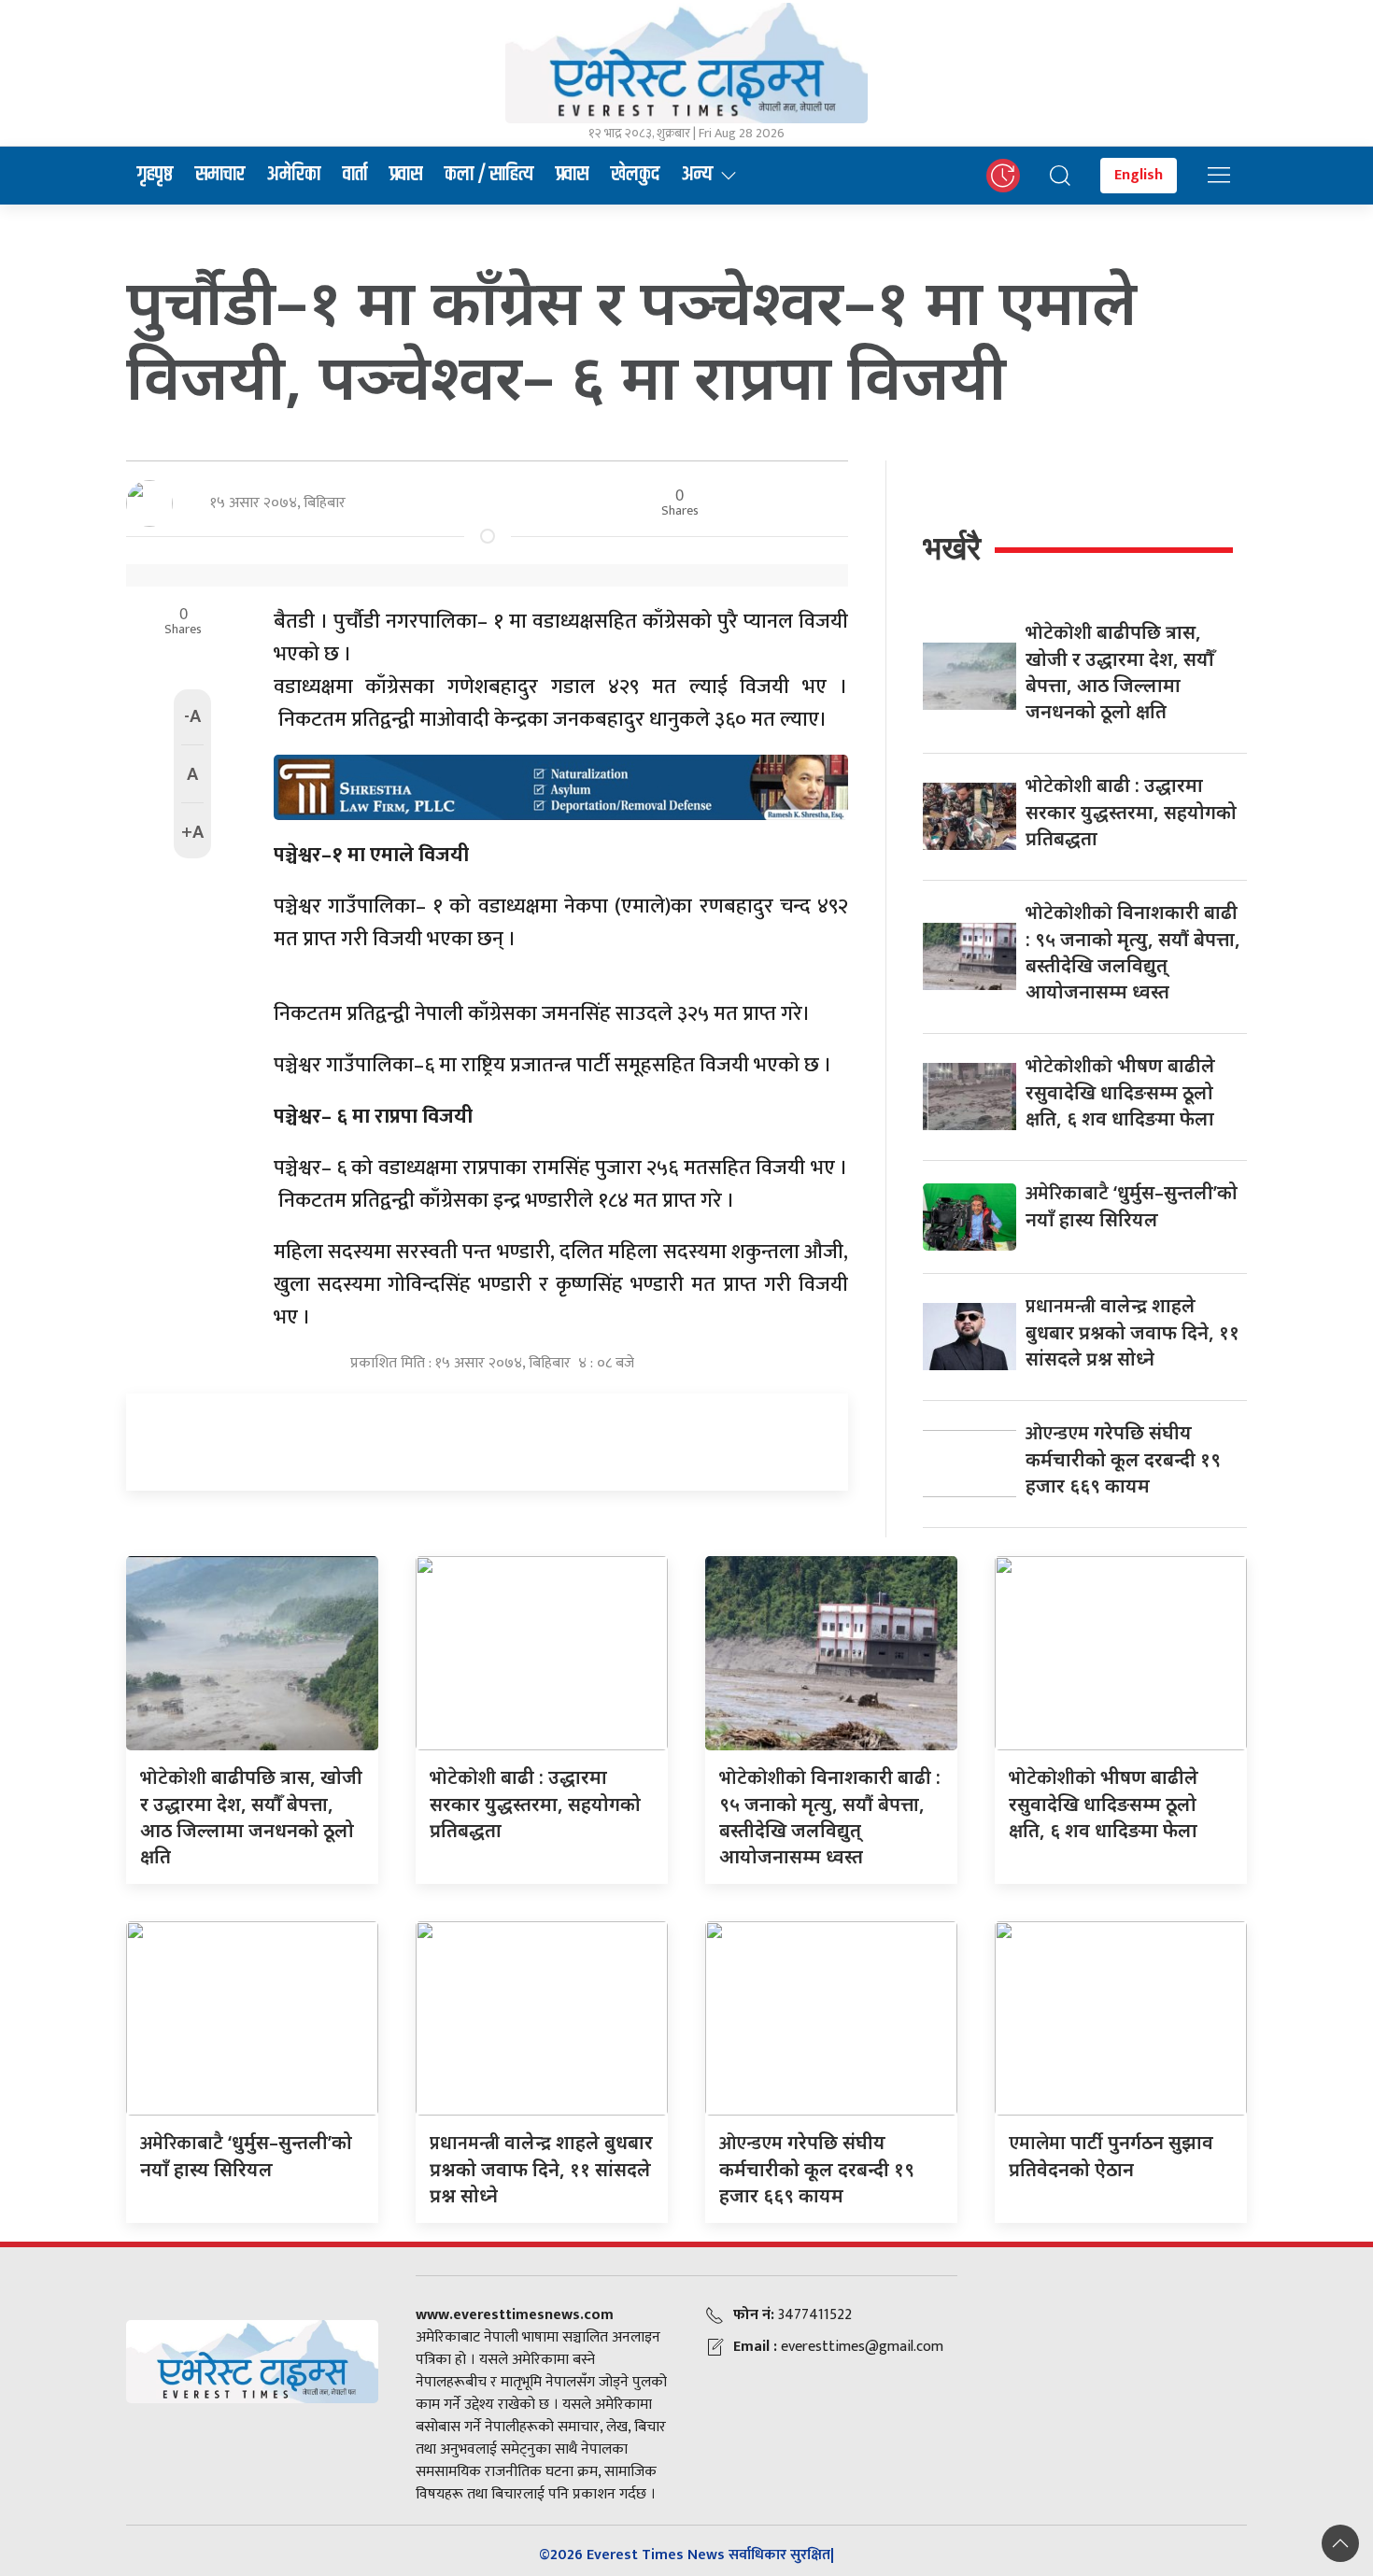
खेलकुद (635, 175)
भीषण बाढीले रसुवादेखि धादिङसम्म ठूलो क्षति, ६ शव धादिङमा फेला (1120, 1092)
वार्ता (355, 175)
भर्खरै (952, 548)
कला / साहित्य (489, 175)
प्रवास (406, 175)
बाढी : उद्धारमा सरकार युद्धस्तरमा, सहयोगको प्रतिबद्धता (1131, 812)
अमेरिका (294, 175)
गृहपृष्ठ (155, 175)
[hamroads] (561, 786)
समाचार (220, 175)
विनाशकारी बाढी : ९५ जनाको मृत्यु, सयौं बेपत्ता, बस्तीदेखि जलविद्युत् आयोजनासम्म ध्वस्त (1133, 952)
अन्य (697, 175)
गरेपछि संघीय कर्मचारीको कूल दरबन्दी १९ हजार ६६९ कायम (1123, 1459)
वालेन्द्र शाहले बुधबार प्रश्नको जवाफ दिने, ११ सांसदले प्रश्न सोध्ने (1132, 1332)
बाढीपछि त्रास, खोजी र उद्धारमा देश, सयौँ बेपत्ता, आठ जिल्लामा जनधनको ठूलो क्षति (1120, 672)
